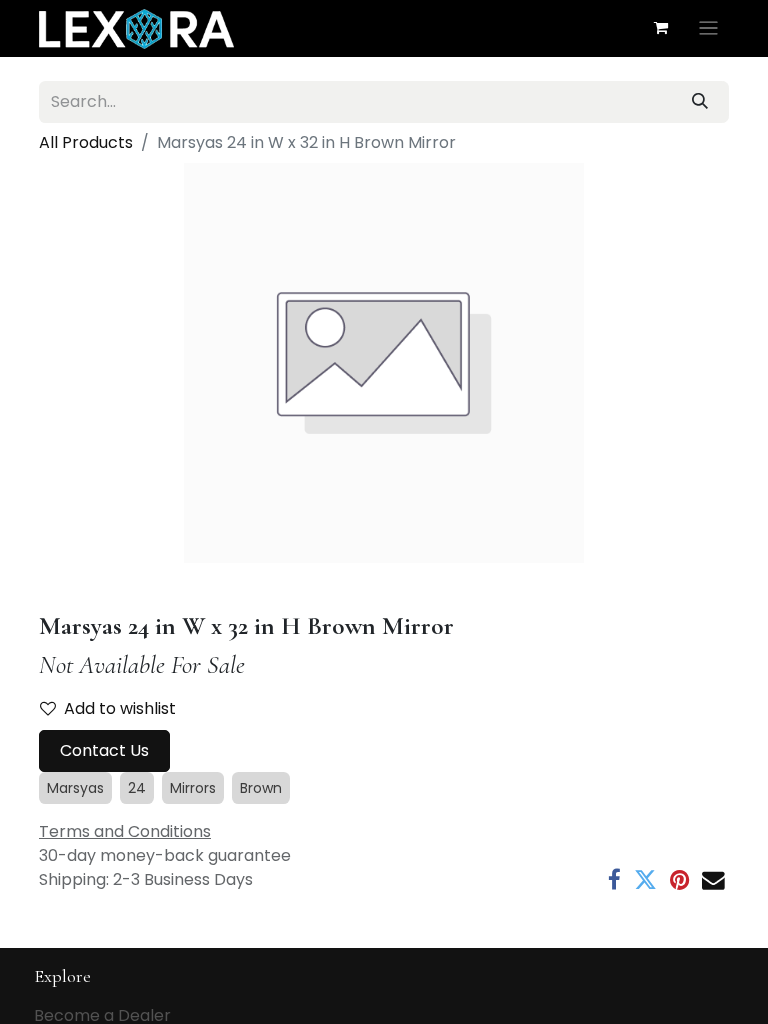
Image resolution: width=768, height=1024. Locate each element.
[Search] (700, 102)
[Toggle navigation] (708, 28)
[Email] (713, 880)
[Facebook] (614, 880)
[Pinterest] (679, 880)
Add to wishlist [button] (120, 708)
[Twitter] (645, 880)
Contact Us (104, 750)
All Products (86, 142)
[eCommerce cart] (661, 28)
